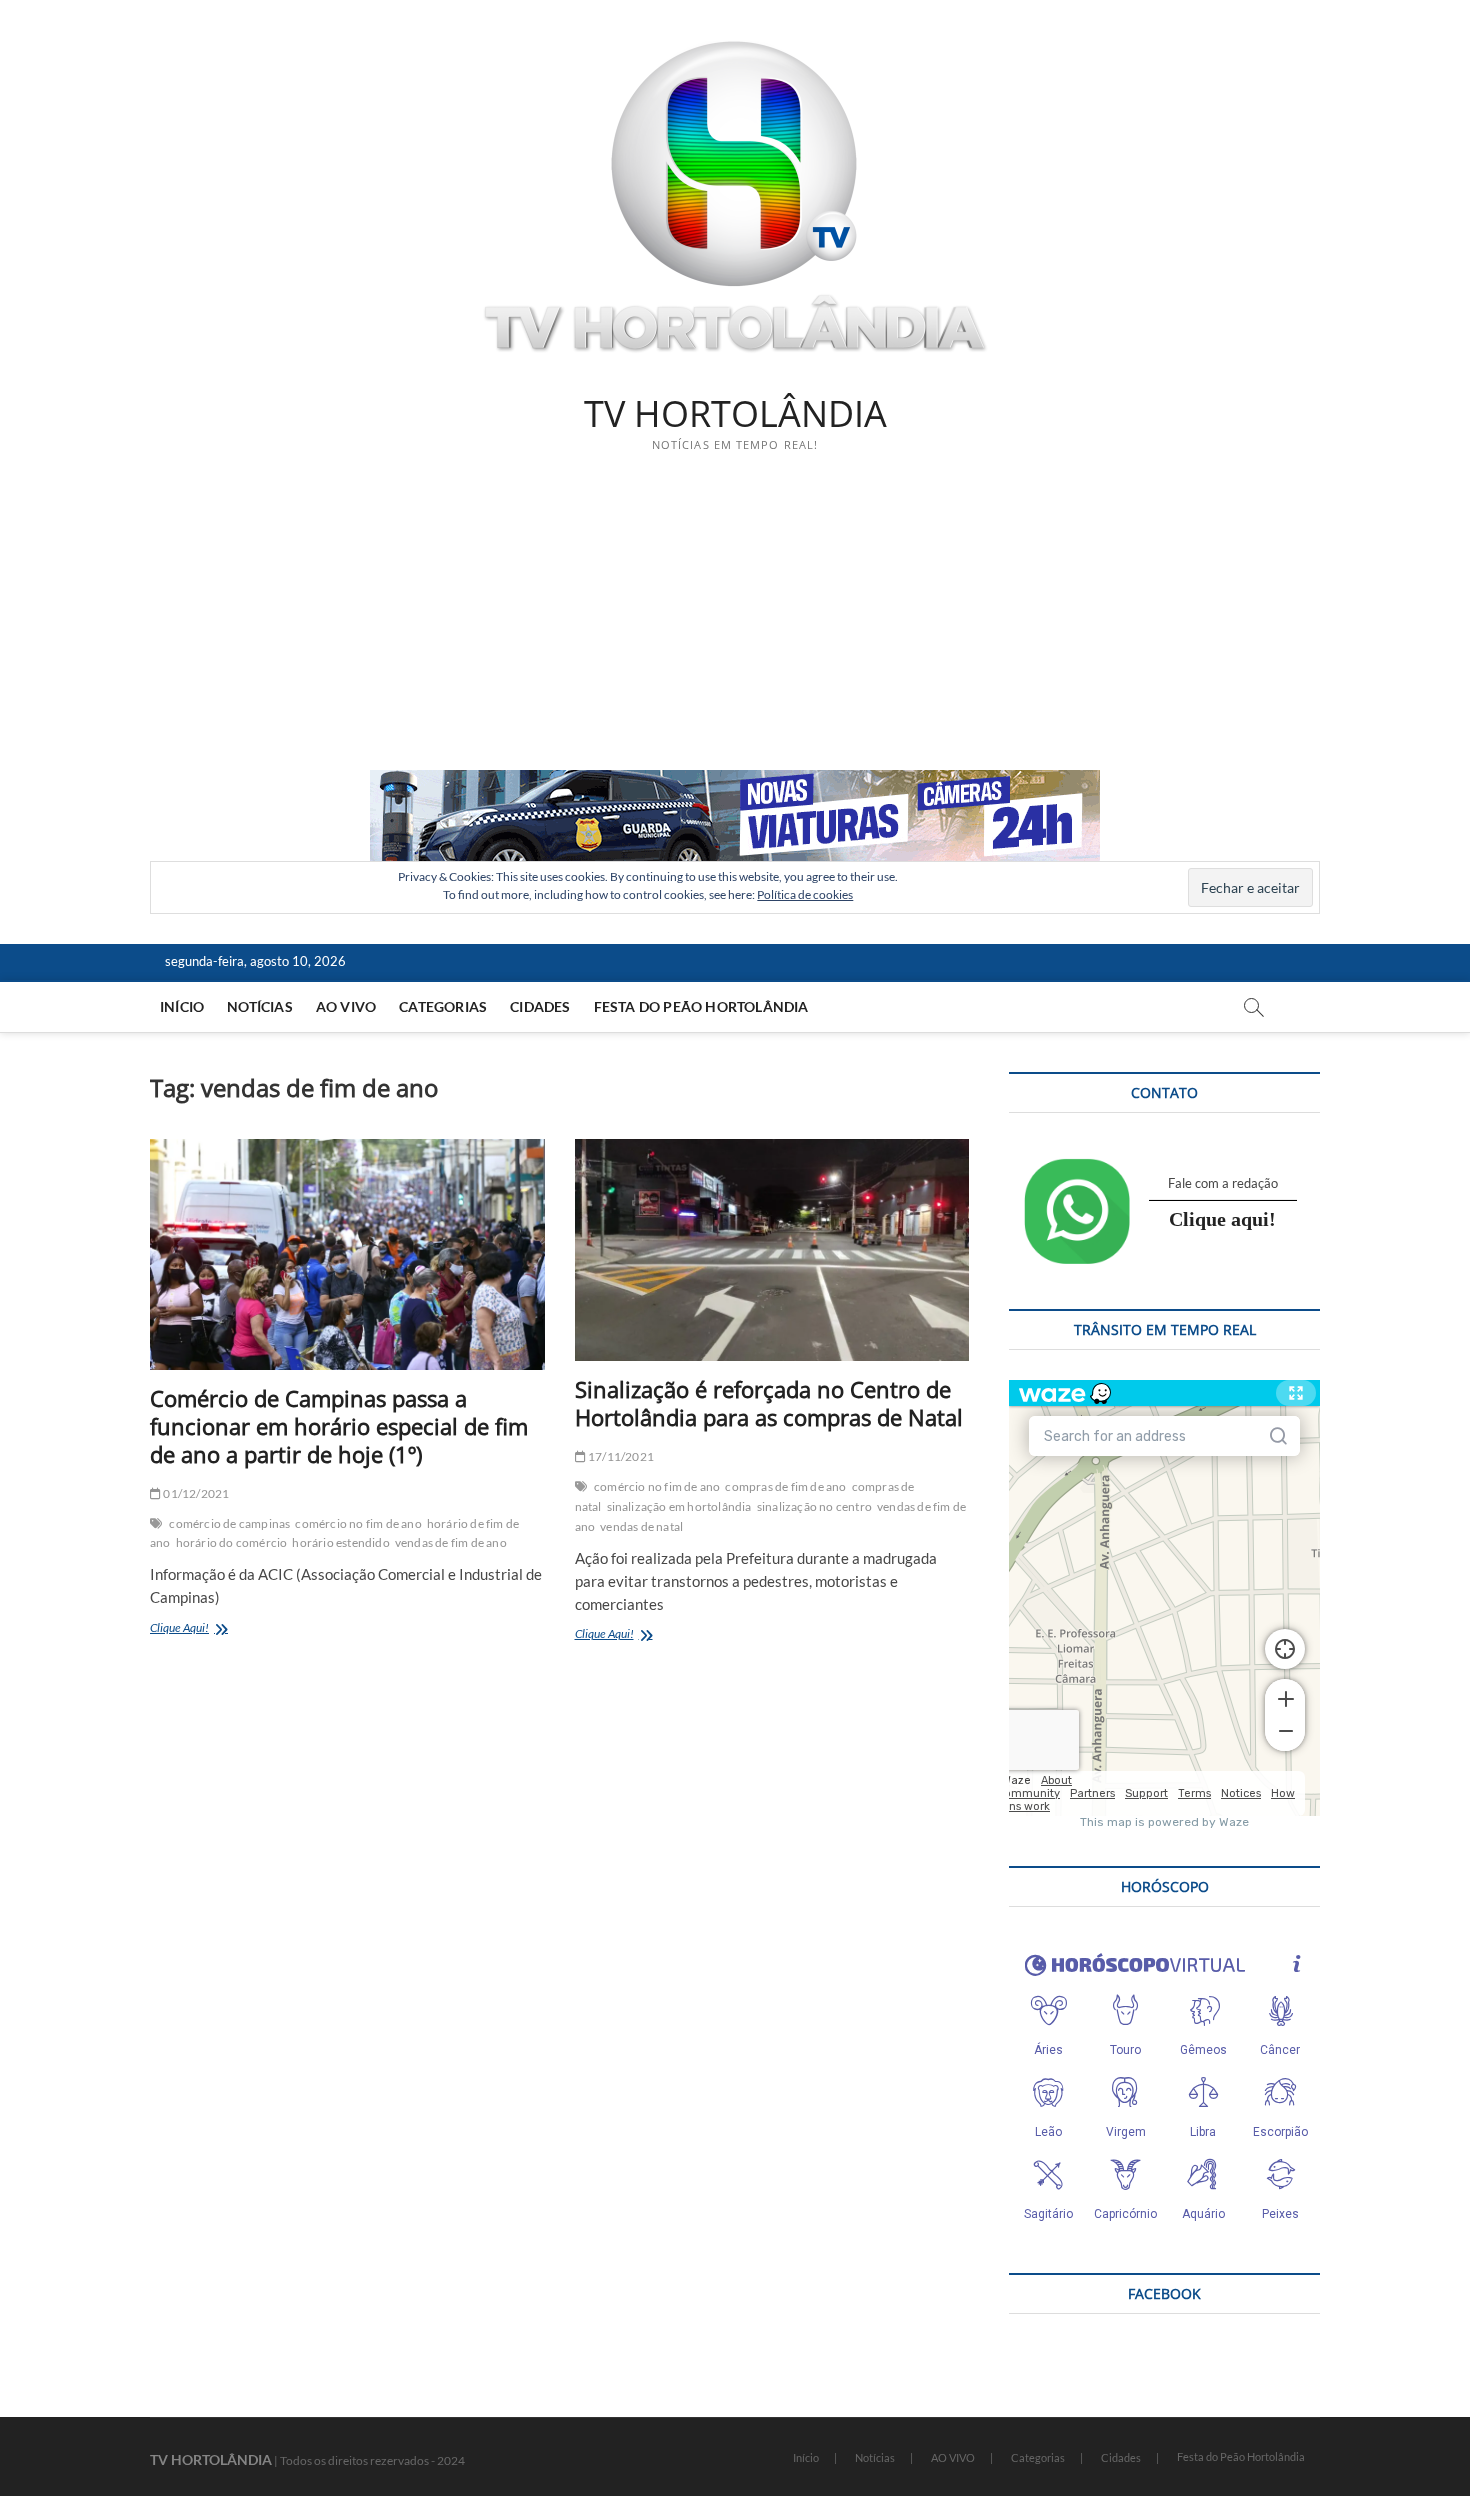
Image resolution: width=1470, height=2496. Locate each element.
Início (182, 1006)
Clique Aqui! (203, 1629)
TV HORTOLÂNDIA (735, 414)
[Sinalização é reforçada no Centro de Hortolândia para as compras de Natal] (772, 1250)
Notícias (260, 1006)
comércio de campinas (229, 1523)
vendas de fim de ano (451, 1542)
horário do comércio (232, 1542)
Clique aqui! (1222, 1219)
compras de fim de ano (785, 1486)
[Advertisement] (735, 620)
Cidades (540, 1006)
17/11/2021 (620, 1456)
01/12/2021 (195, 1493)
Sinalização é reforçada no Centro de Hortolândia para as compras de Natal (769, 1403)
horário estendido (340, 1542)
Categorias (443, 1006)
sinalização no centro (814, 1506)
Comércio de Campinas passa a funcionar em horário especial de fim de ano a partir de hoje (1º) (339, 1426)
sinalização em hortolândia (679, 1506)
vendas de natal (641, 1526)
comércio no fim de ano (358, 1523)
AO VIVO (346, 1006)
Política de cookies (805, 894)
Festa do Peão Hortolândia (701, 1006)
